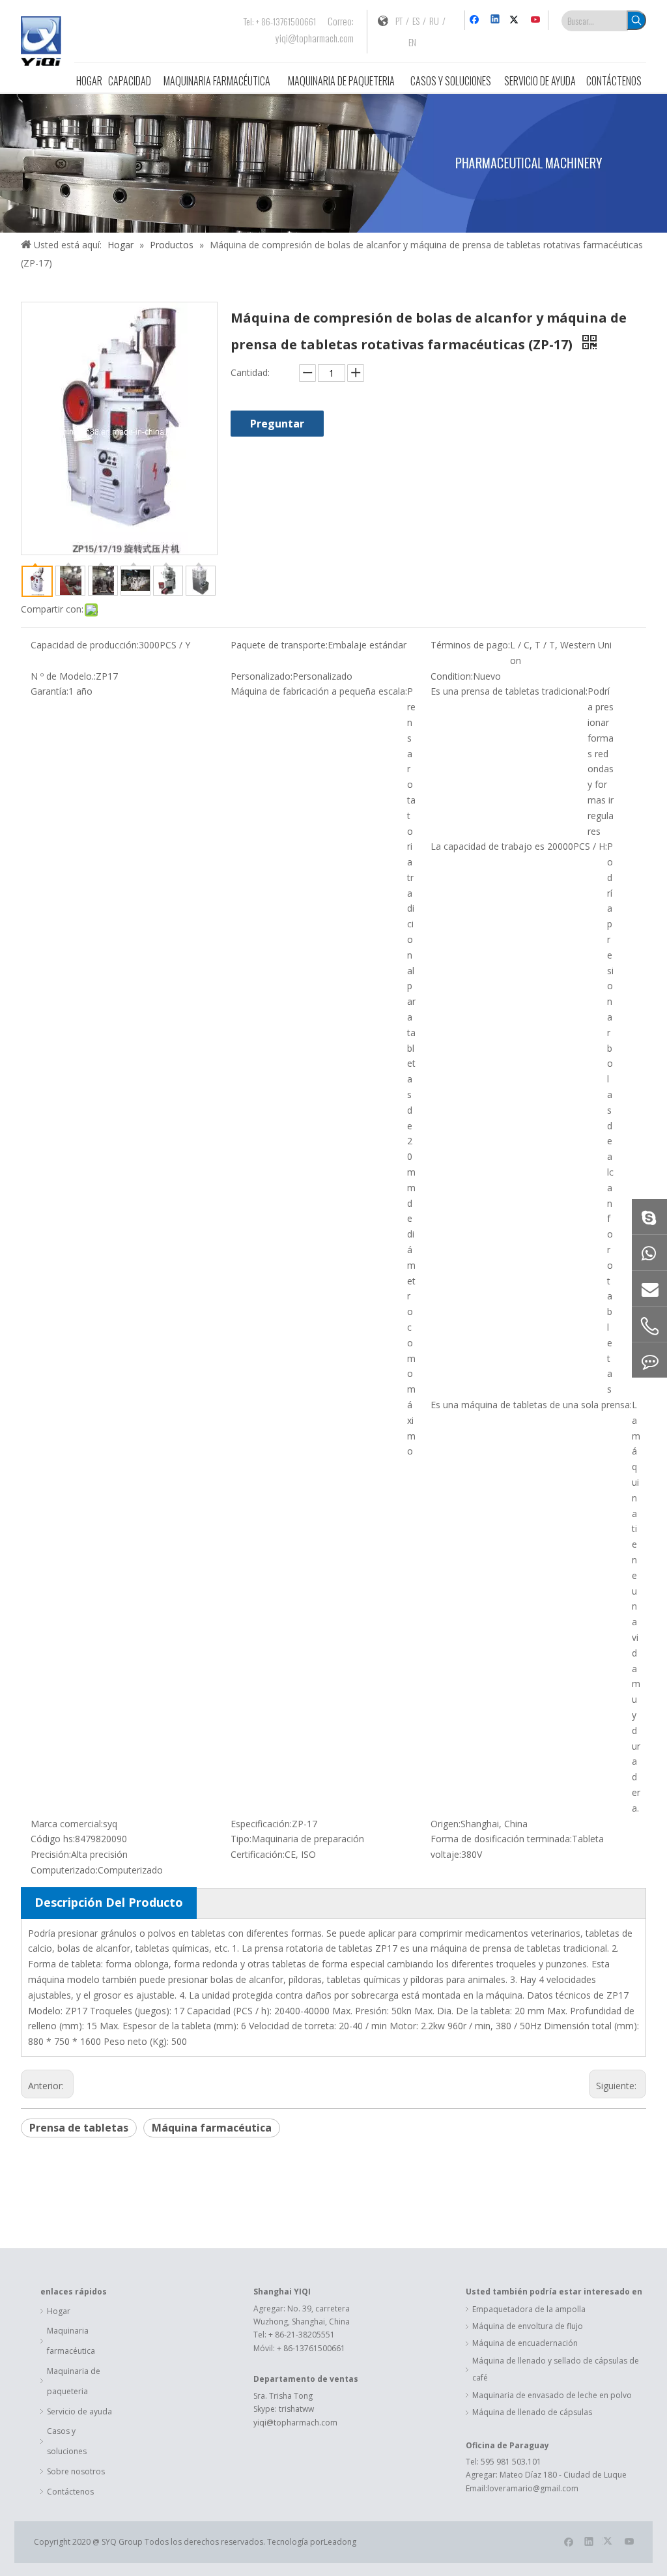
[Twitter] (516, 20)
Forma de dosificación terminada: (501, 1839)
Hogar (59, 2311)
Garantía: (50, 691)
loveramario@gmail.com (533, 2488)
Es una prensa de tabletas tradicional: (509, 691)
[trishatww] (649, 1217)
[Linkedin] (496, 20)
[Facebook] (476, 20)
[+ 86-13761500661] (649, 1252)
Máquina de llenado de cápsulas (532, 2412)
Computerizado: (64, 1870)
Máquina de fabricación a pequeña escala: (319, 691)
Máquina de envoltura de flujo (528, 2326)
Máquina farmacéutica (212, 2128)
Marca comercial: (67, 1824)
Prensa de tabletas (79, 2128)
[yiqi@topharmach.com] (649, 1288)
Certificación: (258, 1854)
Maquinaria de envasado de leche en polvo (552, 2395)
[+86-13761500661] (649, 1360)
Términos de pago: (470, 645)
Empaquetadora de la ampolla (529, 2309)
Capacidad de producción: (85, 645)
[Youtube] (536, 20)
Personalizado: (262, 676)
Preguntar (277, 424)
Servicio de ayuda (79, 2411)
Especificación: (261, 1824)
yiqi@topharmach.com (315, 38)
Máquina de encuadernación (525, 2343)
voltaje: (446, 1854)
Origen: (446, 1824)
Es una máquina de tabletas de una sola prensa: (531, 1405)
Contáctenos (70, 2492)
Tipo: (241, 1839)
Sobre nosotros (76, 2471)
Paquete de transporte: (279, 645)
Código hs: (53, 1839)
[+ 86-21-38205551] (649, 1326)
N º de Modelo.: (63, 676)
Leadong (340, 2542)
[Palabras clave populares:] (636, 20)
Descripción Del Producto (109, 1902)
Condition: (452, 676)
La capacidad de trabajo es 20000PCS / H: (519, 846)
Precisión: (51, 1854)
